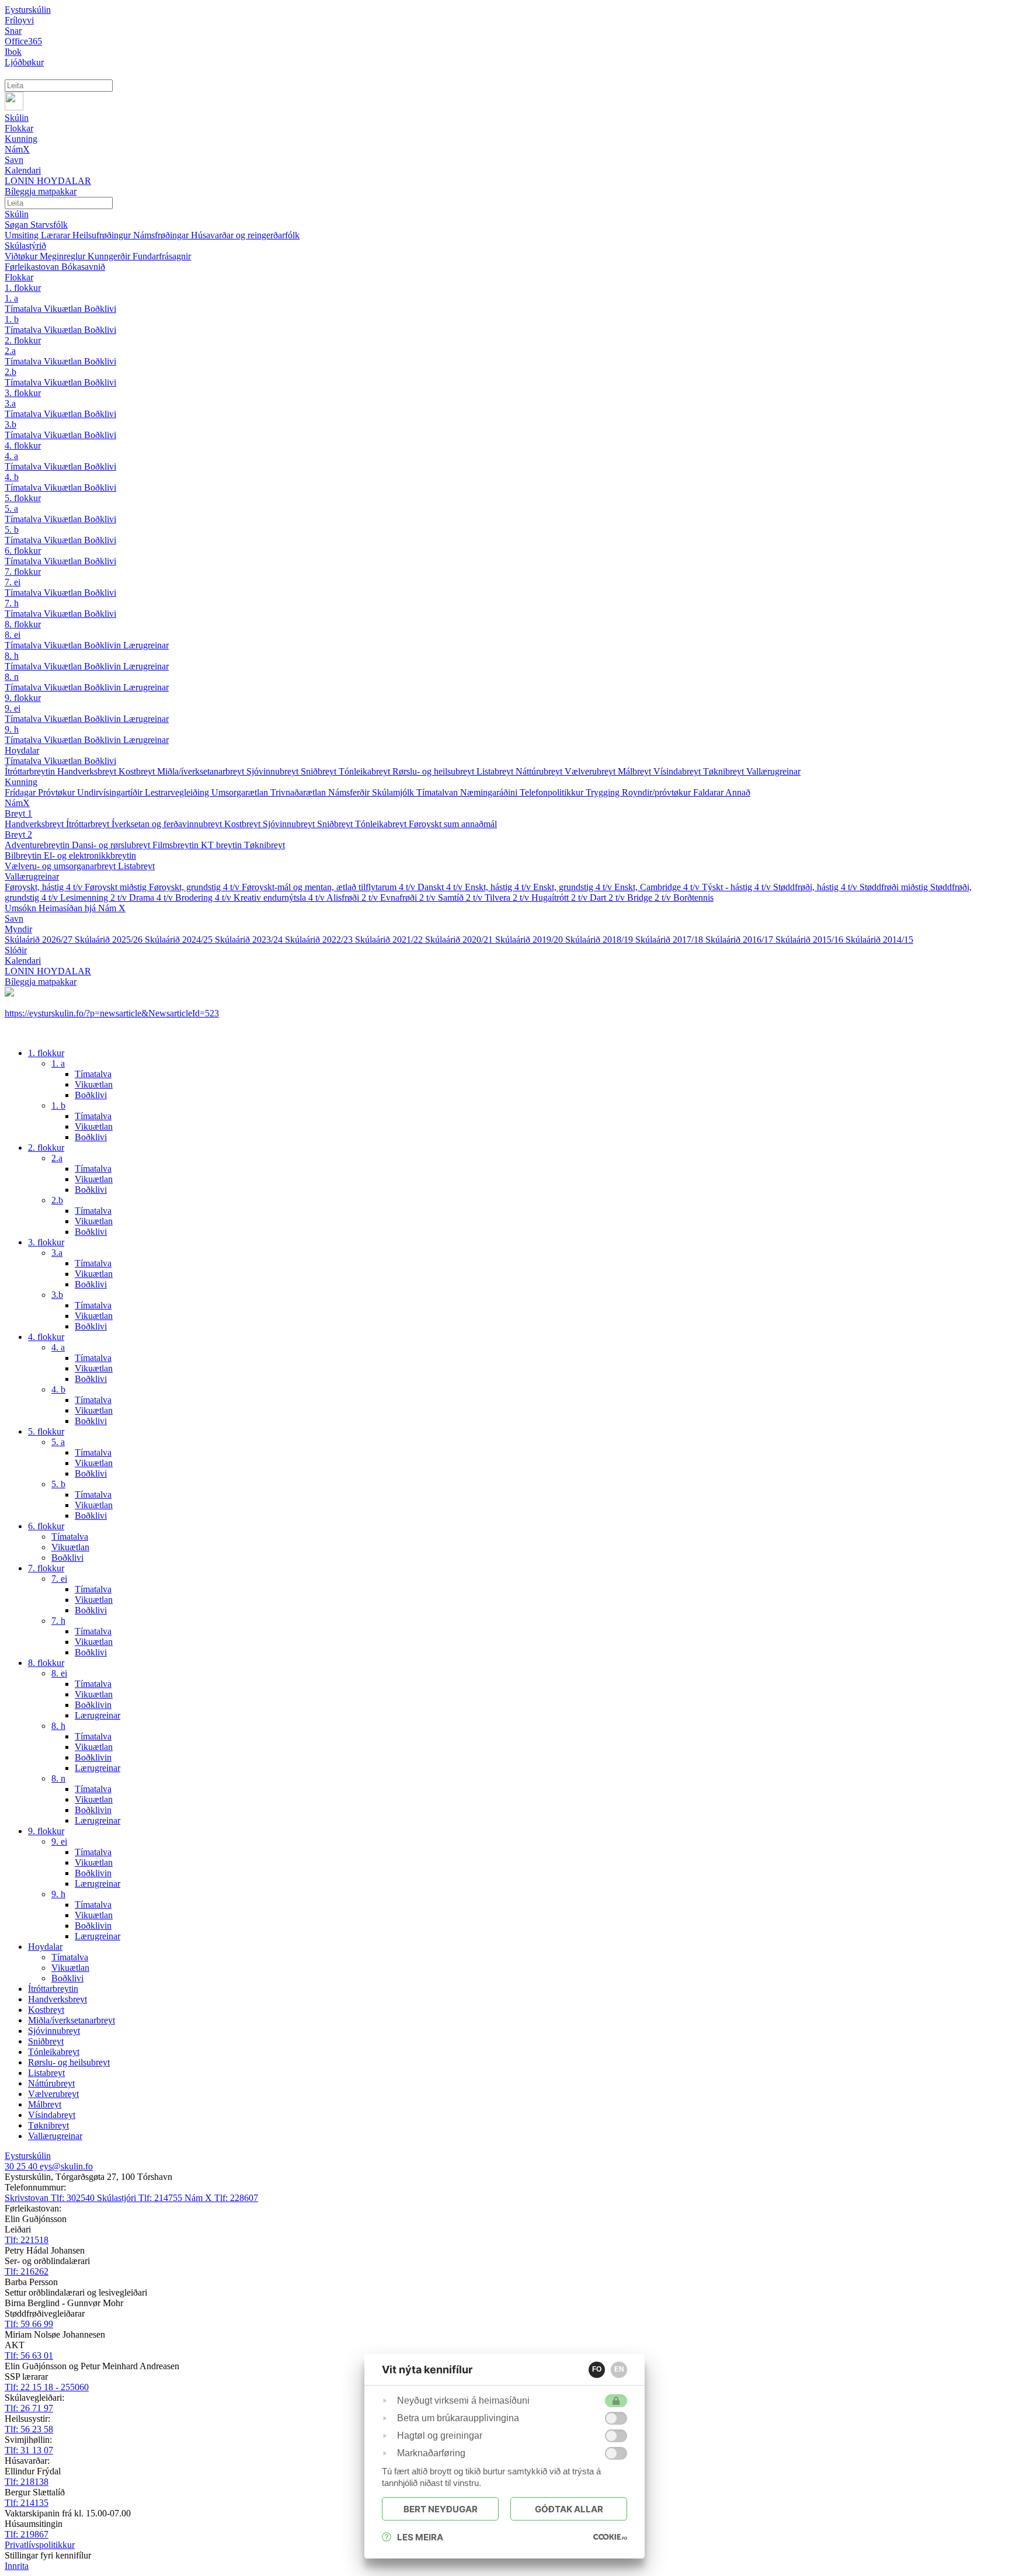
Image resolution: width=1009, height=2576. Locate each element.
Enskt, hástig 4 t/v (499, 887)
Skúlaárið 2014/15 (879, 940)
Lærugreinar (146, 645)
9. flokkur (23, 698)
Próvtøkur (58, 792)
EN (619, 2369)
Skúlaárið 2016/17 (740, 940)
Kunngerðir (110, 256)
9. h (12, 729)
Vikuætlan (64, 309)
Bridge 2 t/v (650, 898)
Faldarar (709, 792)
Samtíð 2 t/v (461, 898)
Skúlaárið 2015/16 (810, 940)
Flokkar (19, 277)
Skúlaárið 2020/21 (460, 940)
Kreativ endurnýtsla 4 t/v (280, 898)
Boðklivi (100, 309)
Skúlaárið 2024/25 (180, 940)
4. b (12, 477)
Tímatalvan (438, 792)
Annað (738, 792)
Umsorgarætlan (241, 792)
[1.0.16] (610, 2537)
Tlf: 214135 (27, 2503)
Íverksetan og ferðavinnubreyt (168, 824)
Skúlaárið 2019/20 (530, 940)
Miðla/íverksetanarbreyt (202, 771)
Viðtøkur (22, 256)
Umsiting (23, 235)
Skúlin (17, 214)
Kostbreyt (138, 771)
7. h (12, 603)
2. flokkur (23, 340)
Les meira (420, 2537)
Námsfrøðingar (162, 235)
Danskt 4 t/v (441, 887)
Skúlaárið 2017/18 (670, 940)
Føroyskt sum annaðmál (453, 824)
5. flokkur (23, 498)
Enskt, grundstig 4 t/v (574, 887)
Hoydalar (22, 750)
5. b (12, 530)
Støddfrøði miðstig (895, 887)
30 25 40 (22, 2166)
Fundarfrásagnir (162, 256)
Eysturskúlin (28, 10)
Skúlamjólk (394, 792)
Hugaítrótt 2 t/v (561, 898)
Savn (14, 919)
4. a (11, 456)
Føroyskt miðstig (117, 887)
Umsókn (22, 908)
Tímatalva (24, 309)
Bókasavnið (83, 267)
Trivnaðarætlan (299, 792)
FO (597, 2369)
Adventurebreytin (38, 845)
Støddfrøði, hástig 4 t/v (816, 887)
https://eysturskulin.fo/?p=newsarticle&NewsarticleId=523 (112, 1013)
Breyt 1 (18, 813)
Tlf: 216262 (27, 2271)
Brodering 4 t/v (204, 898)
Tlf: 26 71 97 (29, 2408)
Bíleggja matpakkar (41, 982)
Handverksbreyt (88, 771)
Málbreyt (636, 771)
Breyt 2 (18, 834)
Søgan (18, 225)
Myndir (18, 929)
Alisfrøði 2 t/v (353, 898)
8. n (12, 677)
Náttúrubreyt (540, 771)
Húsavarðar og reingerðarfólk (245, 235)
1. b (12, 319)
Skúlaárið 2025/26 (110, 940)
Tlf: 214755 (141, 2198)
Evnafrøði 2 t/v (409, 898)
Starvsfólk (49, 225)
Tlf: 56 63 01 (29, 2355)
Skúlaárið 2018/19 (600, 940)
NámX (17, 803)
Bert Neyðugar (441, 2509)
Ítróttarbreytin (31, 771)
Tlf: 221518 (27, 2240)
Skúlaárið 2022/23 (320, 940)
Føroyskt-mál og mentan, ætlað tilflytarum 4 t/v (330, 887)
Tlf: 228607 (221, 2198)
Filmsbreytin (177, 845)
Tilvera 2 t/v (508, 898)
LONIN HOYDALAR (48, 971)
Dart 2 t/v (608, 898)
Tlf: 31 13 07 (29, 2450)
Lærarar (57, 235)
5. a (11, 508)
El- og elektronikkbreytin (90, 855)
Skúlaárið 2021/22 (390, 940)
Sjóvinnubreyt (274, 771)
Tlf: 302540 (51, 2198)
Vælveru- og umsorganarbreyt (61, 866)
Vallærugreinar (773, 771)
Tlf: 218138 (27, 2482)
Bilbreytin (24, 855)
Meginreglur (64, 256)
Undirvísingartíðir (111, 792)
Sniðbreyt (320, 771)
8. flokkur (23, 624)
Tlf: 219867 (27, 2534)
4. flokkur (23, 445)
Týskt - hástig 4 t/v (737, 887)
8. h (12, 656)
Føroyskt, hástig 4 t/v (45, 887)
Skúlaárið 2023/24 (250, 940)
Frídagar (21, 792)
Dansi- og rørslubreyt (112, 845)
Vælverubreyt (591, 771)
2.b (11, 372)
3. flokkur (23, 393)
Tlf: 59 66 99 (29, 2324)
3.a (10, 403)
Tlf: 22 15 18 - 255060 (47, 2387)
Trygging (604, 792)
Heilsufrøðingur (103, 235)
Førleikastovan (33, 267)
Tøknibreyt (725, 771)
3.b (11, 424)
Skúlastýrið (25, 246)
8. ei (13, 635)
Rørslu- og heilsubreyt (434, 771)
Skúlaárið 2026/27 (40, 940)
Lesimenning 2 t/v (95, 898)
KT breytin (222, 845)
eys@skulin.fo (66, 2166)
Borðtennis (693, 898)
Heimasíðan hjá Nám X (82, 908)
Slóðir (16, 950)
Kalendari (23, 961)
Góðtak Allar (569, 2509)
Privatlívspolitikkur (40, 2545)
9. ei (13, 708)
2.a (10, 351)
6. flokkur (23, 551)
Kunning (21, 782)
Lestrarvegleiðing (178, 792)
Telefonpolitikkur (553, 792)
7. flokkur (23, 572)
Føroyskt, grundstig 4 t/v (195, 887)
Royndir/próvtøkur (657, 792)
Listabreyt (496, 771)
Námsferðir (350, 792)
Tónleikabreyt (366, 771)
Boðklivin (104, 645)
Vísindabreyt (678, 771)
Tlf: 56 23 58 (29, 2429)
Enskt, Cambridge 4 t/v (658, 887)
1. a (11, 298)
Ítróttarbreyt (89, 824)
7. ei (13, 582)
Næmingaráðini (490, 792)
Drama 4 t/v (152, 898)
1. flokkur (23, 288)
